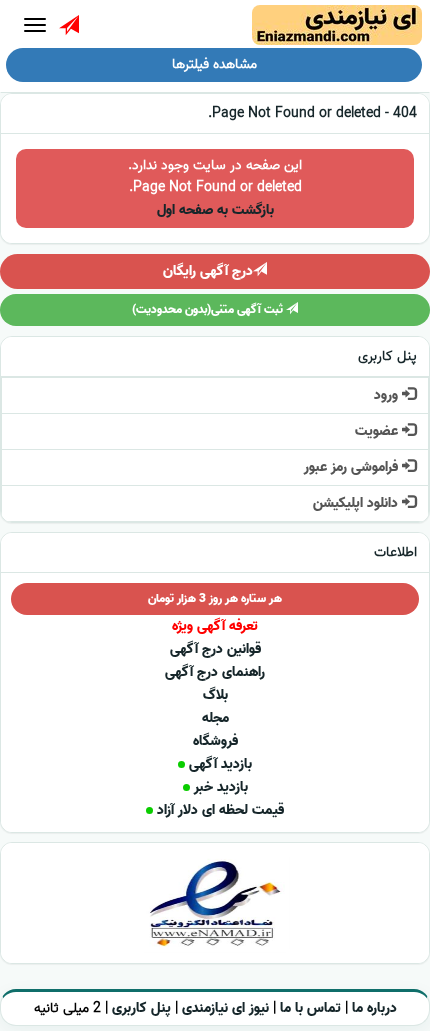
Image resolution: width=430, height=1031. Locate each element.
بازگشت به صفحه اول (215, 210)
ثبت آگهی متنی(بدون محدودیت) (209, 309)
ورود (388, 395)
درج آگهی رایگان (208, 271)
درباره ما (374, 1008)
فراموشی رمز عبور (353, 467)
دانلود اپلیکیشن (357, 503)
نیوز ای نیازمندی (225, 1008)
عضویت (378, 431)
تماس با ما (310, 1008)
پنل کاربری (141, 1008)
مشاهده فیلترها (214, 64)
